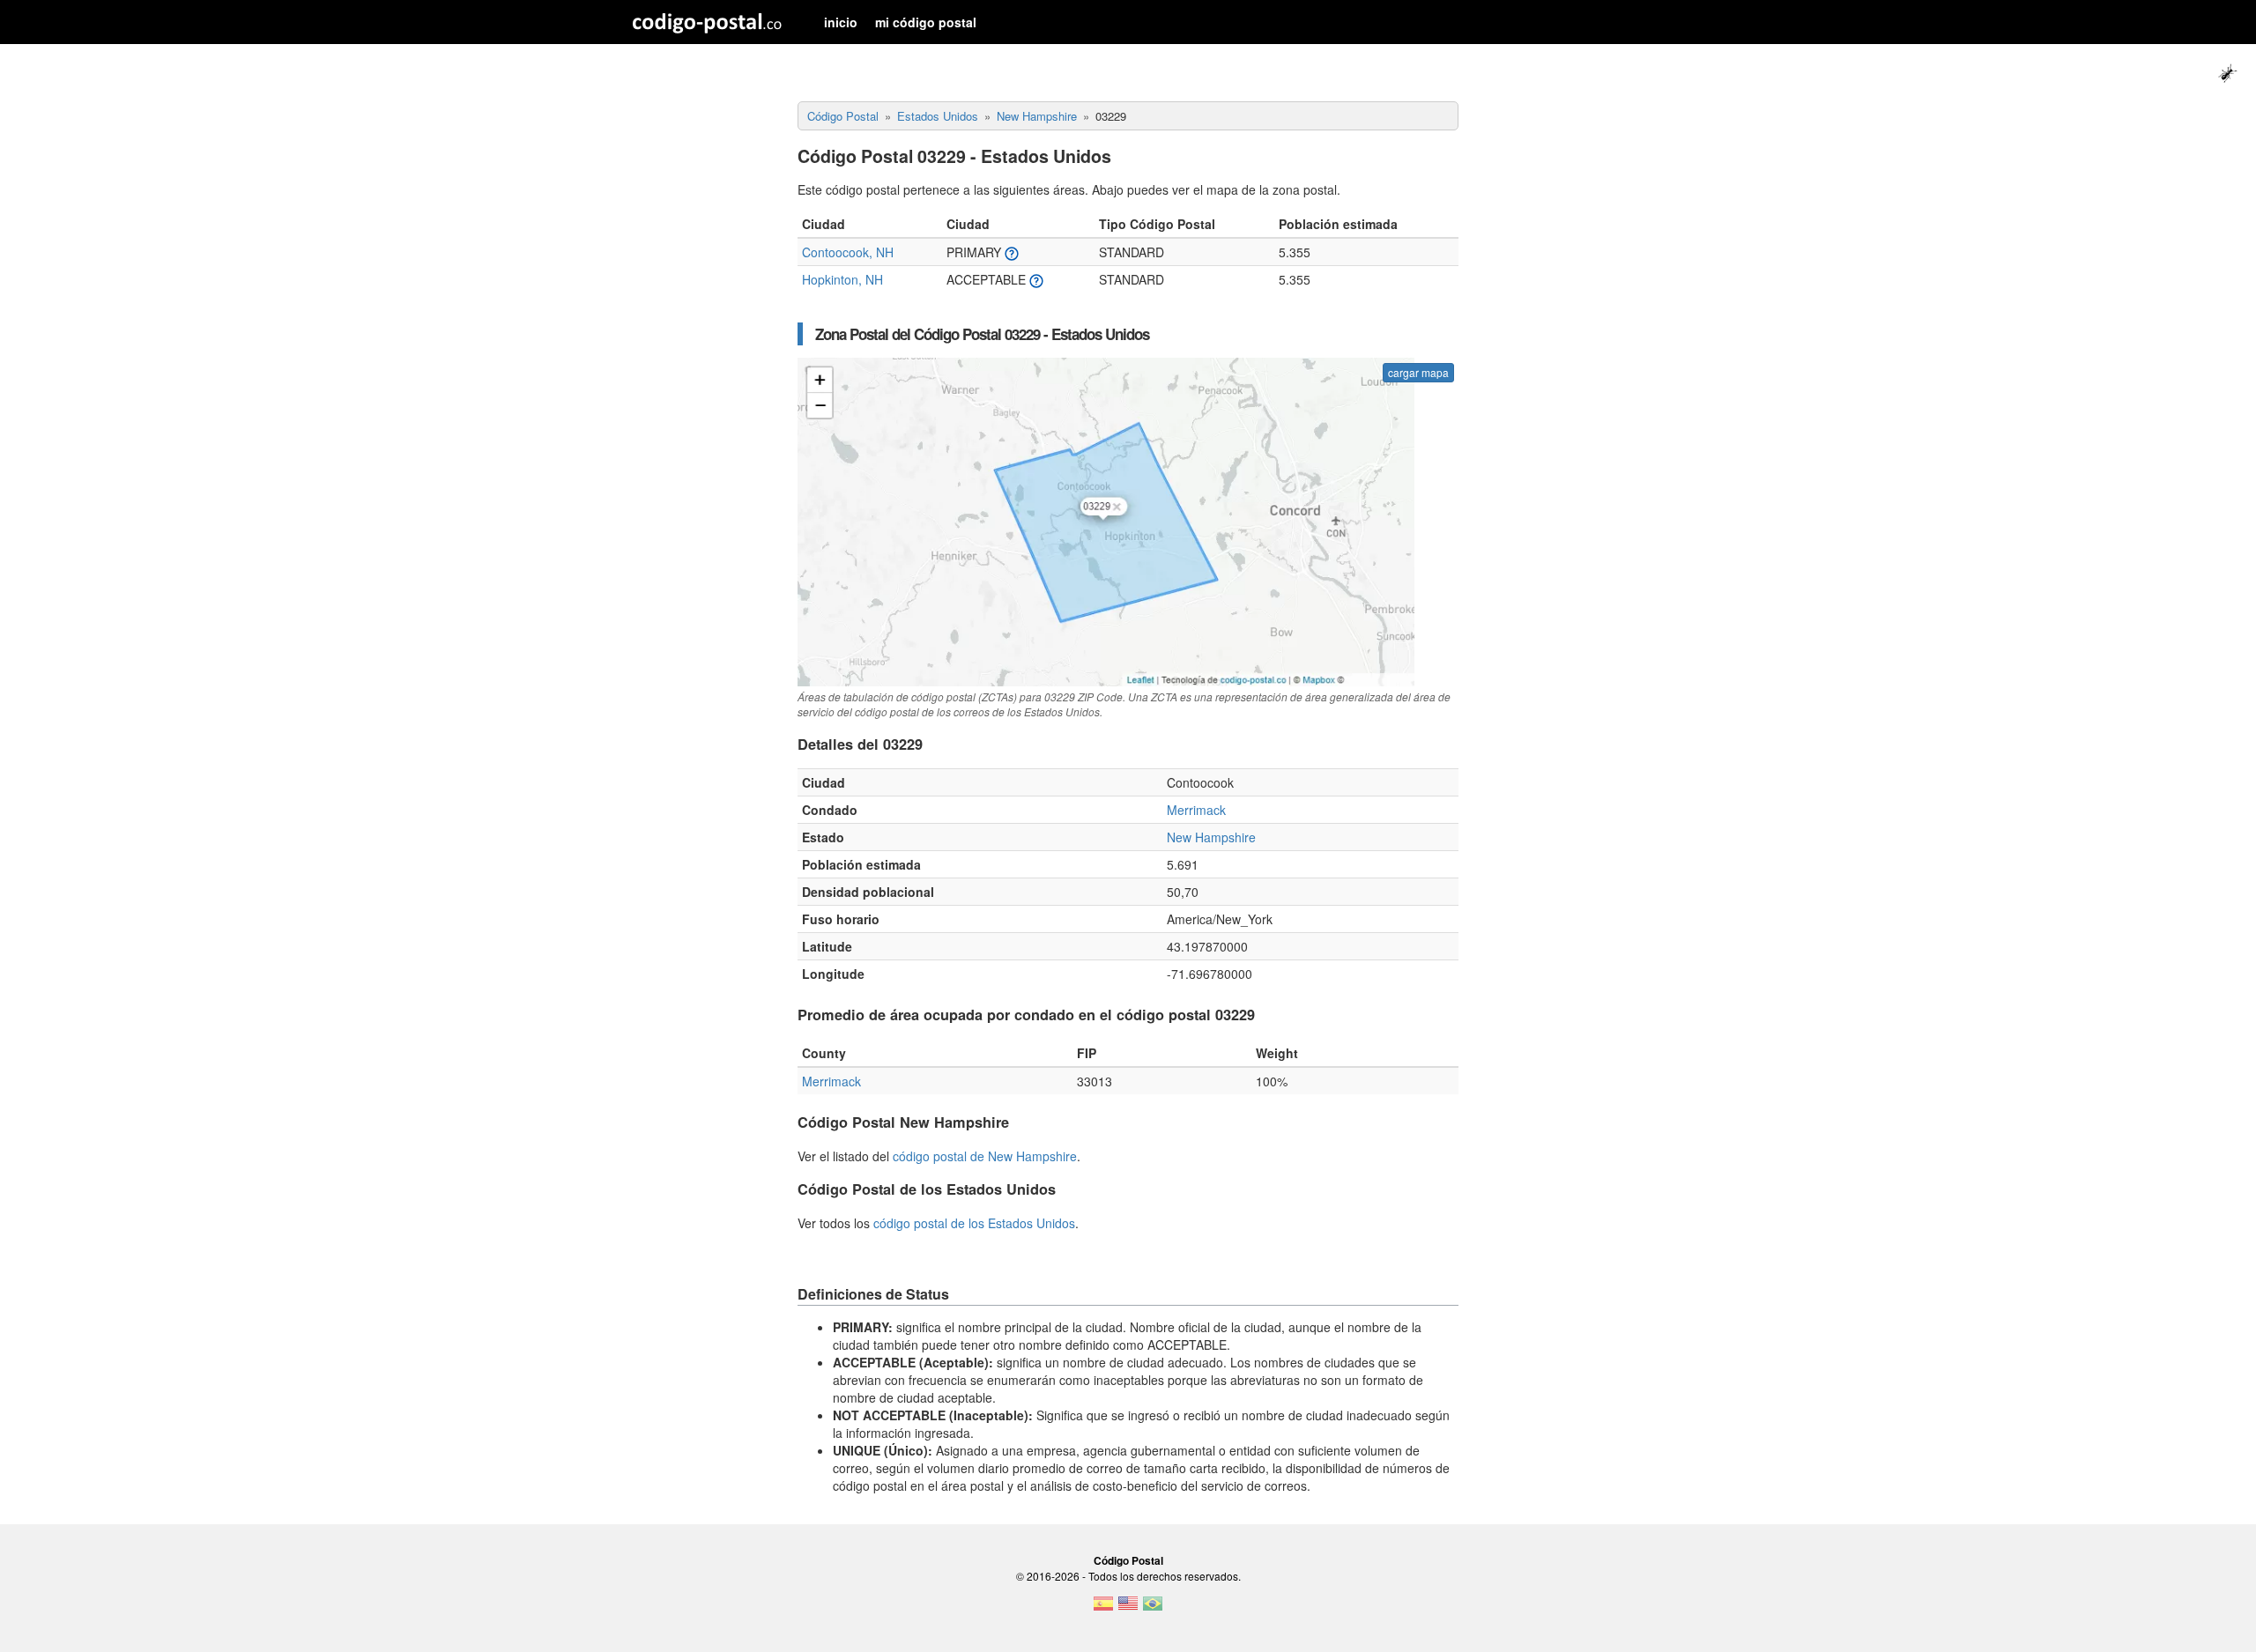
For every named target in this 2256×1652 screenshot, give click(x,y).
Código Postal (1128, 1560)
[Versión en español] (1103, 1609)
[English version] (1128, 1609)
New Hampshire (1211, 837)
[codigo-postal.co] (707, 22)
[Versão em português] (1153, 1609)
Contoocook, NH (848, 252)
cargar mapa (1418, 372)
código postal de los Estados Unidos (974, 1223)
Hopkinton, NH (842, 279)
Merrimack (1196, 810)
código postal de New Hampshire (985, 1156)
